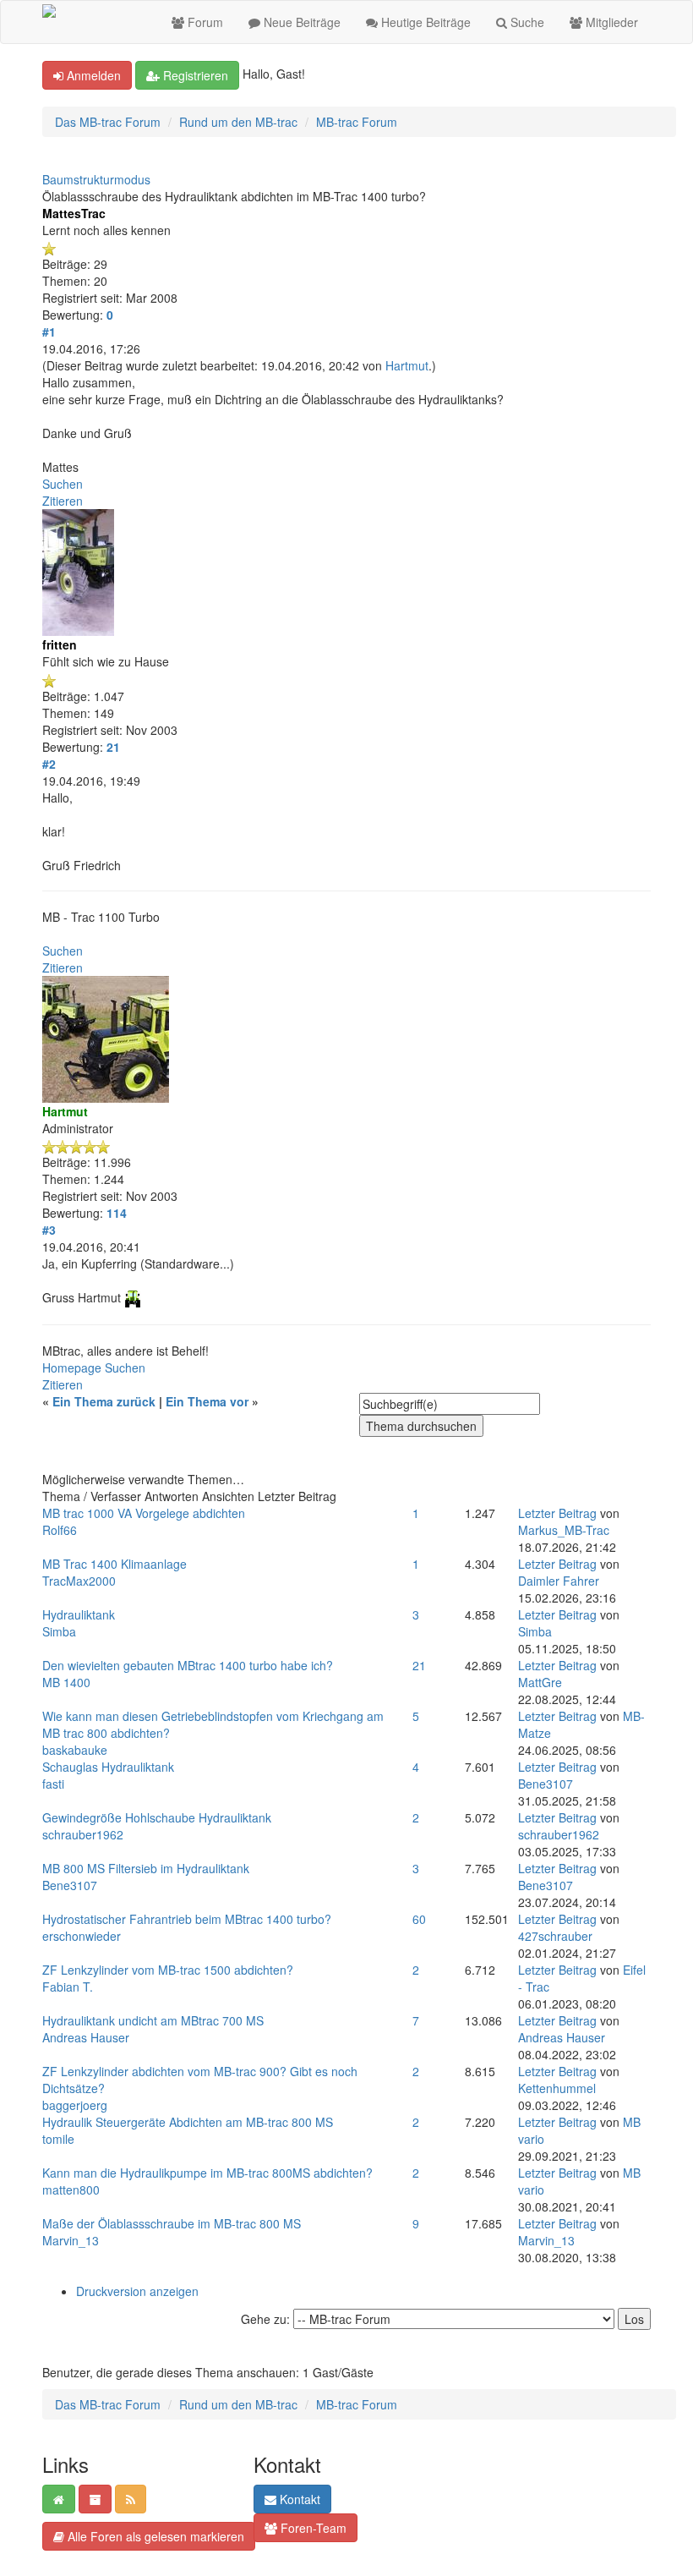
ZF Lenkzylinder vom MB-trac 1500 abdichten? (168, 1970)
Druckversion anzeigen (137, 2291)
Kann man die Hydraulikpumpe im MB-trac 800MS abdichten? (207, 2173)
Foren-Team (312, 2528)
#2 (49, 764)
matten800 (71, 2190)
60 (419, 1919)
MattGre (540, 1682)
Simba (59, 1631)
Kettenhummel (557, 2088)
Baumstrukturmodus (96, 179)
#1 (49, 332)
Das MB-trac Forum (108, 122)
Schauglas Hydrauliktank (108, 1767)
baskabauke (75, 1750)
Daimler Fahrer (559, 1581)
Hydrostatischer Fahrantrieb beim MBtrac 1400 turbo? (187, 1919)
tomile (58, 2139)
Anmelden (92, 75)
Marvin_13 (71, 2240)
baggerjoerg (75, 2105)
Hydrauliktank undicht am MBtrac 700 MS (153, 2020)
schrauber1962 (83, 1834)
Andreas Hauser (86, 2037)
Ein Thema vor (207, 1401)
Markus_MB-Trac (564, 1530)
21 (419, 1665)
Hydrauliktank (79, 1614)
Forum (204, 22)
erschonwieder (82, 1936)
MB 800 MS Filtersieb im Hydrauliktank (146, 1868)
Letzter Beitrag (557, 1513)
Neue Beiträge (300, 22)
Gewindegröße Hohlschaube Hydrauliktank (157, 1817)
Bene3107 (546, 1784)
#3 (49, 1230)
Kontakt (298, 2499)
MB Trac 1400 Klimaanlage (115, 1564)
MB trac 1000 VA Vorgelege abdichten (144, 1513)
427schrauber (555, 1936)
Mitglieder (610, 22)
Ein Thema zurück (104, 1401)
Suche (526, 22)
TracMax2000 (79, 1581)
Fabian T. (68, 1987)
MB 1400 (66, 1682)
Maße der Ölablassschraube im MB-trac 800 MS (172, 2223)
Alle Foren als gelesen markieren (154, 2536)
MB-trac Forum (357, 122)
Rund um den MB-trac (238, 122)
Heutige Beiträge (424, 22)
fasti (53, 1784)
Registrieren (194, 75)
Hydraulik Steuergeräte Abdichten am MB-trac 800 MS (188, 2122)
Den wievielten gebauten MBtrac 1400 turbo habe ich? (188, 1665)
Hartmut (407, 365)
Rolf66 (60, 1530)
